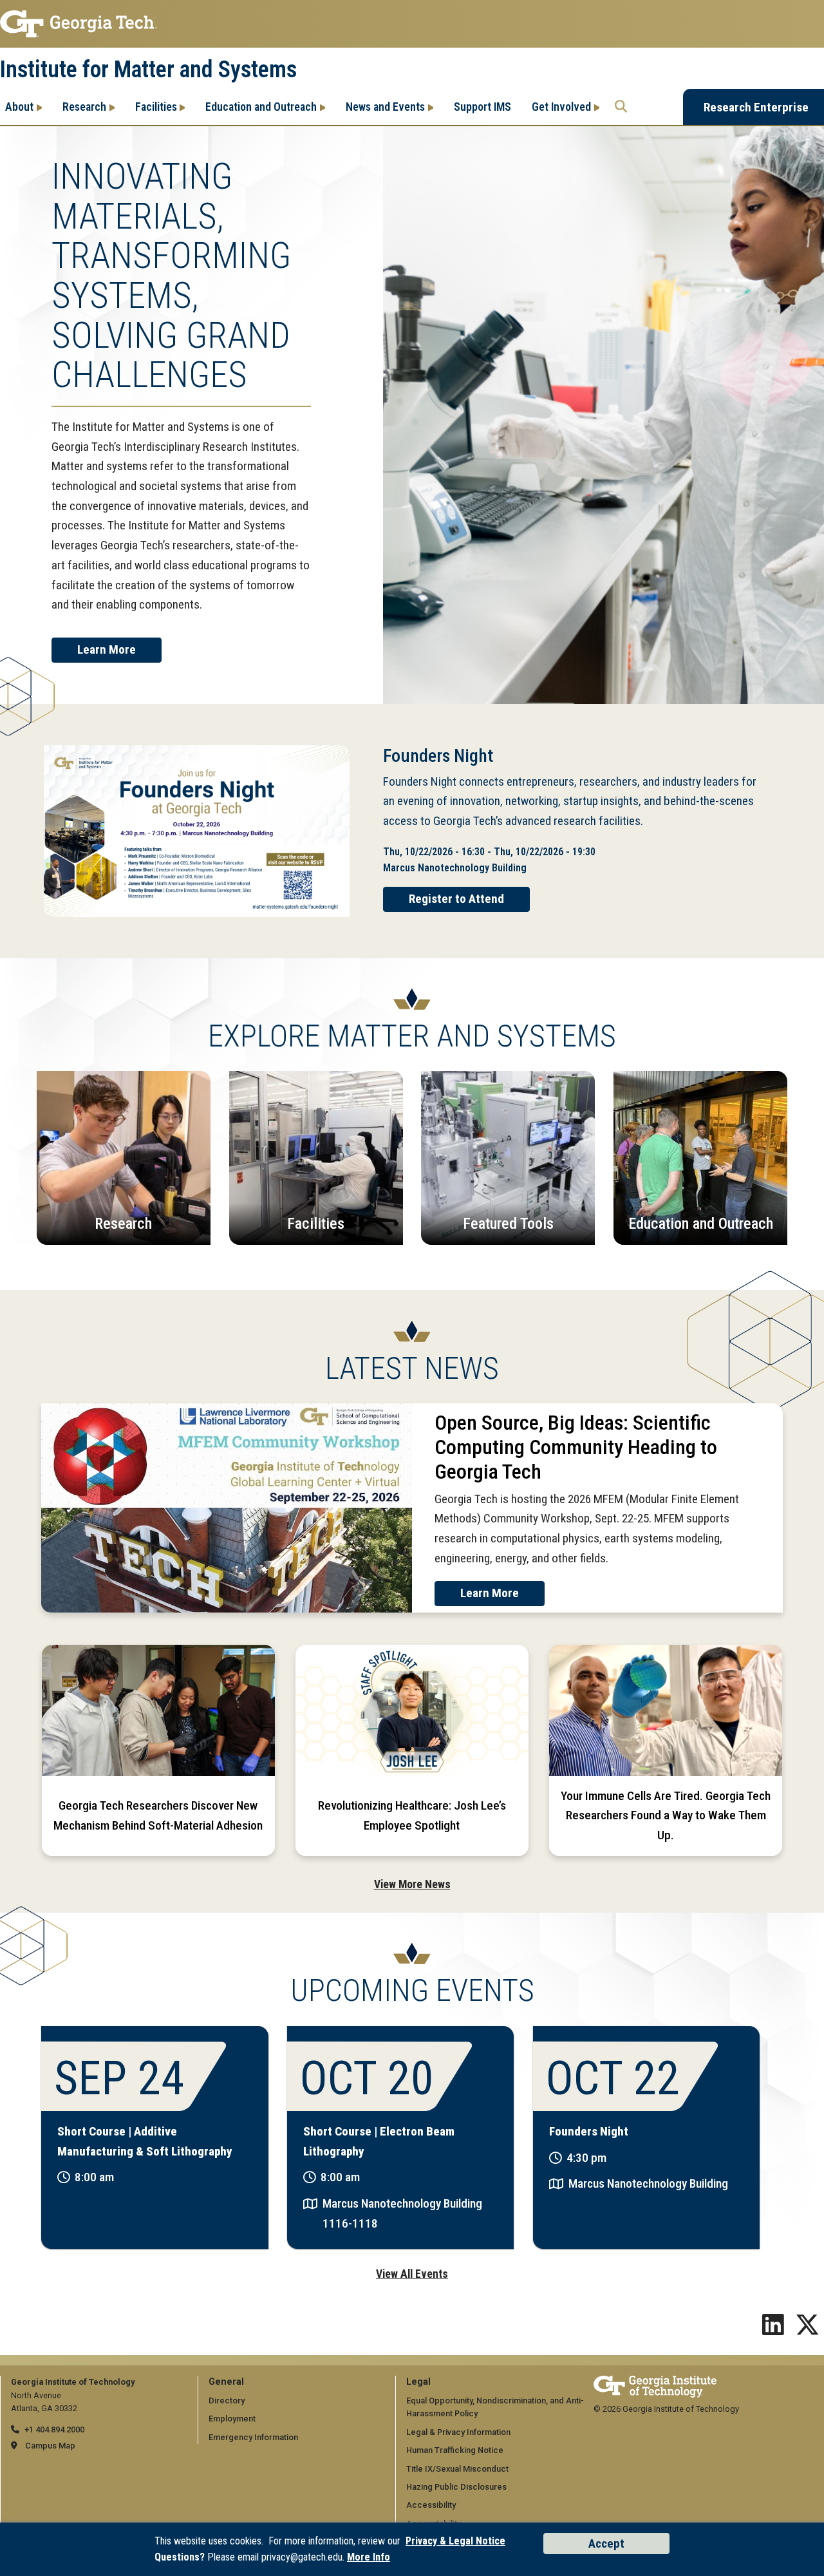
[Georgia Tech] (655, 2382)
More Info (369, 2557)
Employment (232, 2419)
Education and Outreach (261, 107)
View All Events (412, 2274)
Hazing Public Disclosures (456, 2487)
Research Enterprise (756, 107)
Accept (606, 2543)
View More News (412, 1884)
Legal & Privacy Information (458, 2432)
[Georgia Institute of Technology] (412, 24)
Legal (418, 2382)
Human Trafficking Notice (455, 2450)
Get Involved (561, 107)
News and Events (385, 107)
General (226, 2382)
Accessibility (431, 2505)
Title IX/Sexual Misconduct (457, 2469)
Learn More (107, 649)
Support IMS (482, 107)
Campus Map (50, 2446)
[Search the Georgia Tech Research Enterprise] (621, 107)
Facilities (156, 107)
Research (84, 107)
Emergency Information (253, 2437)
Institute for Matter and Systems (148, 70)
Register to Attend (456, 899)
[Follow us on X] (807, 2330)
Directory (227, 2401)
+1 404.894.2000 (54, 2429)
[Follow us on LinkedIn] (773, 2330)
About (19, 107)
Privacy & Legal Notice (455, 2541)
